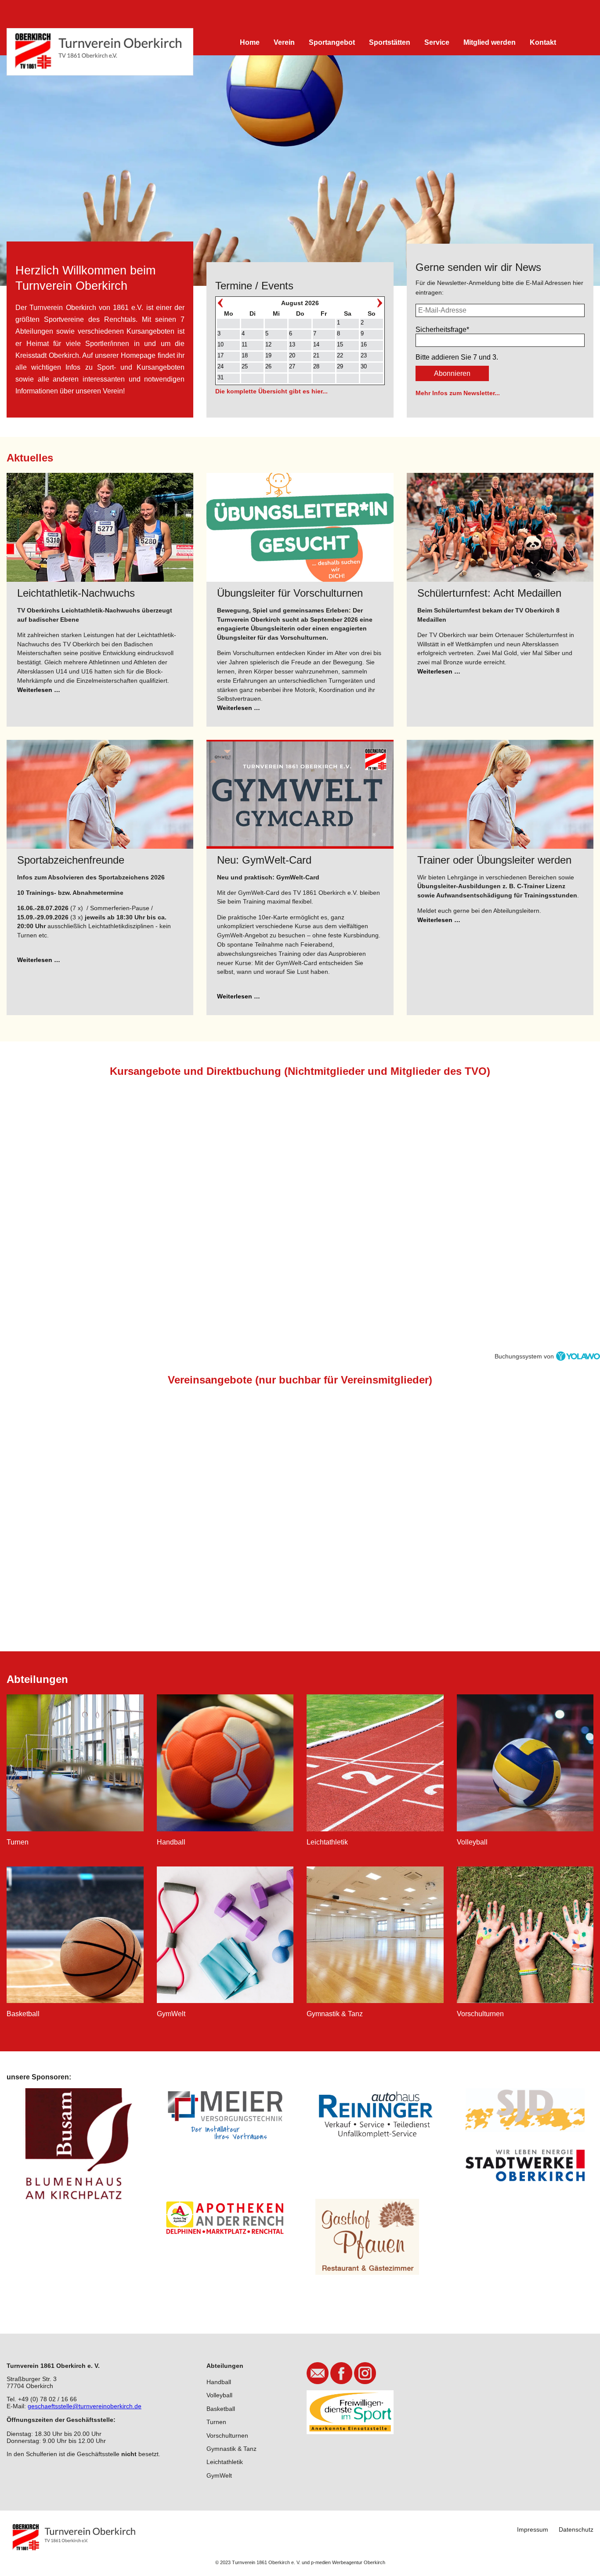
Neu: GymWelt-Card (264, 860)
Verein (284, 42)
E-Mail (318, 2373)
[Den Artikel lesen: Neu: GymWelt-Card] (300, 794)
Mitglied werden (490, 42)
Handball (219, 2382)
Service (437, 42)
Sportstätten (390, 42)
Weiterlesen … (39, 690)
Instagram (365, 2373)
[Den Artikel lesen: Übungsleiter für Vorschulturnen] (300, 527)
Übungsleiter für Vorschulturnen (290, 593)
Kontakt (543, 42)
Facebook (341, 2373)
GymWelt (219, 2475)
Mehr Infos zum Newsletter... (458, 393)
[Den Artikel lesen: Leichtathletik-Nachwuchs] (100, 527)
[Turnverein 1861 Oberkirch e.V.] (100, 52)
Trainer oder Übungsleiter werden (494, 860)
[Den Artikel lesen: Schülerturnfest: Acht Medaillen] (500, 527)
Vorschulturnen (227, 2435)
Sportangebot (332, 42)
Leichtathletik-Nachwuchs (76, 593)
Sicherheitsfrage (442, 330)
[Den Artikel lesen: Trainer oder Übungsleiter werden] (500, 794)
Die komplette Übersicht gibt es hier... (271, 391)
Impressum (533, 2529)
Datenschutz (576, 2529)
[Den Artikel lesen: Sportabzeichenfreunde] (100, 794)
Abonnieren (452, 373)
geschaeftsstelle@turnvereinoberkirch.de (85, 2406)
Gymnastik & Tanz (231, 2449)
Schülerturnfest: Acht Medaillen (489, 593)
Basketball (221, 2409)
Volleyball (219, 2395)
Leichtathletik (225, 2462)
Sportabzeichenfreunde (71, 860)
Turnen (216, 2422)
